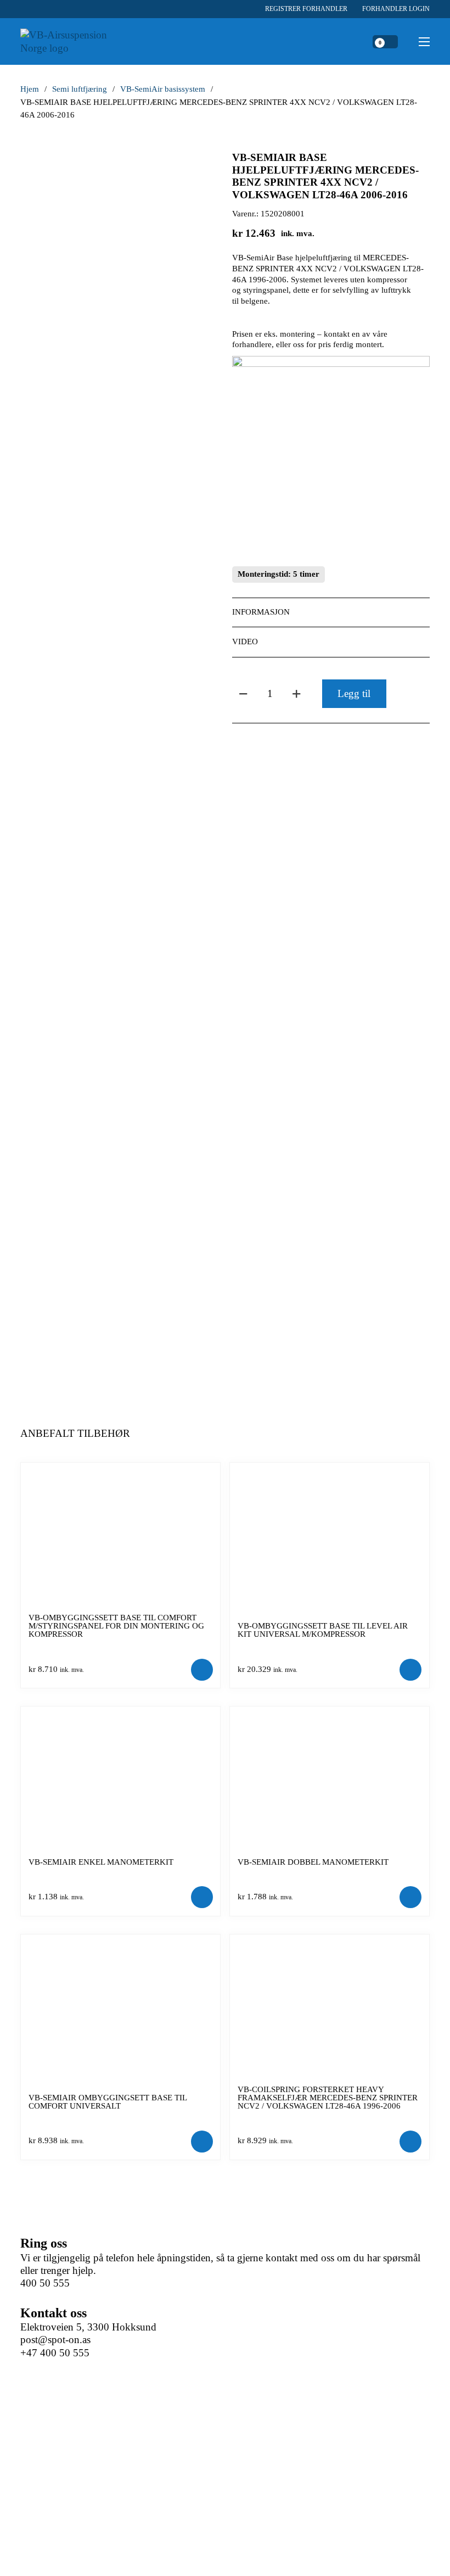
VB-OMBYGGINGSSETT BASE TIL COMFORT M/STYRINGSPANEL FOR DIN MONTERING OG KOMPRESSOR (116, 1626)
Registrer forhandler (306, 9)
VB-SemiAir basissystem (163, 89)
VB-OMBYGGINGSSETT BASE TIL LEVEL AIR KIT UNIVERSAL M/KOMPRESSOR (323, 1630)
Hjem (30, 89)
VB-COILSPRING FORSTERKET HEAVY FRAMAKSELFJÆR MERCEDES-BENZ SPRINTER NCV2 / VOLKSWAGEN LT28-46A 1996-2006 (328, 2098)
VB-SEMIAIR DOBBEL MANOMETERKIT (313, 1862)
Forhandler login (396, 9)
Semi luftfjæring (80, 89)
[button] (331, 612)
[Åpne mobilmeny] (424, 42)
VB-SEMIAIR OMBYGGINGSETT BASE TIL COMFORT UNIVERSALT (108, 2102)
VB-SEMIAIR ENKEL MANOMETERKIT (101, 1862)
